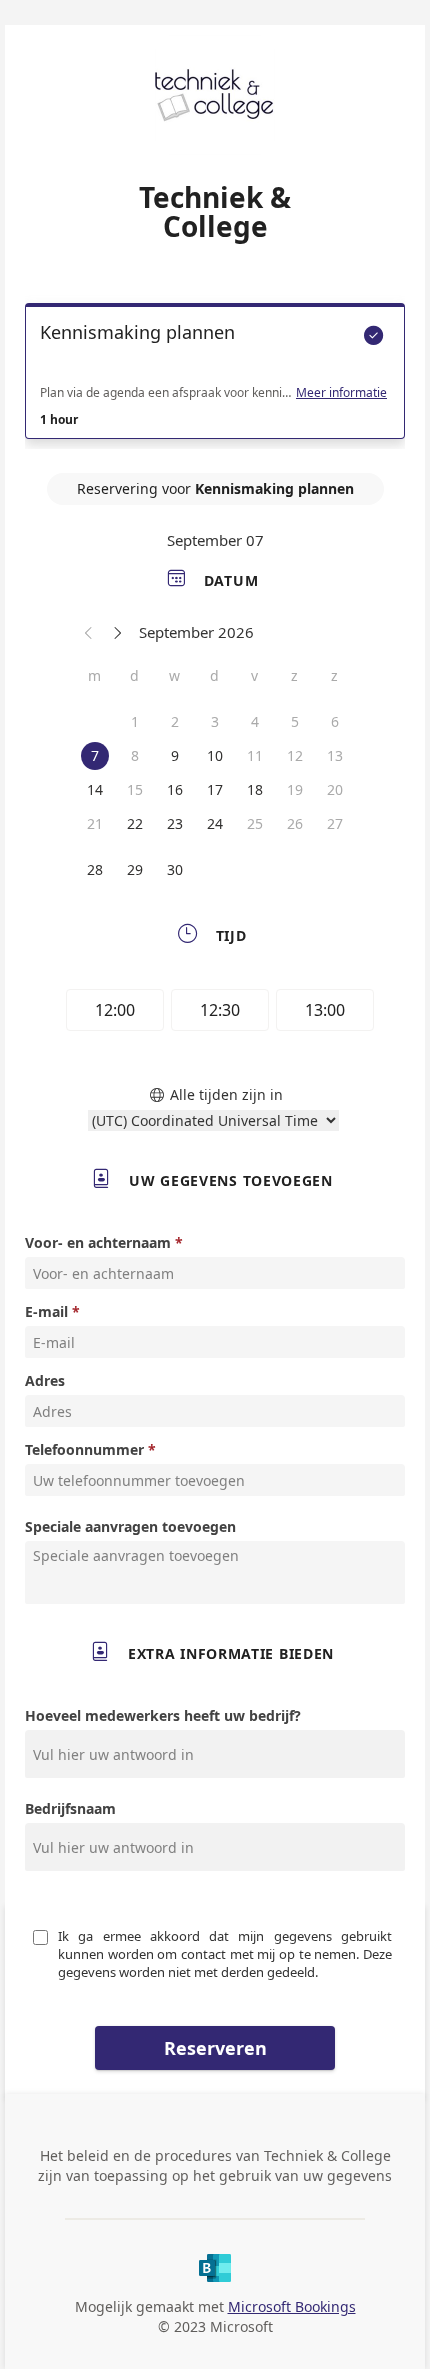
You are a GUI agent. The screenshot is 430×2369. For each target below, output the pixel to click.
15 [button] (135, 789)
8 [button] (135, 755)
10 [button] (215, 755)
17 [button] (215, 789)
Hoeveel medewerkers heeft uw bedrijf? (163, 1715)
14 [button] (95, 789)
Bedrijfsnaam (70, 1808)
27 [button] (335, 823)
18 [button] (255, 789)
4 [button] (255, 721)
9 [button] (175, 755)
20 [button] (335, 789)
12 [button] (295, 755)
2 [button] (175, 721)
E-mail (46, 1311)
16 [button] (175, 789)
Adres (45, 1380)
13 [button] (335, 755)
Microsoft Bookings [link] (292, 2306)
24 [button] (215, 823)
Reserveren (215, 2048)
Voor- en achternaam (98, 1242)
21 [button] (95, 823)
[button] (89, 632)
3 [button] (215, 721)
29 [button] (135, 869)
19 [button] (295, 789)
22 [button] (135, 823)
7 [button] (95, 755)
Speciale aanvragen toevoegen (130, 1526)
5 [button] (295, 721)
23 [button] (175, 823)
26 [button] (295, 823)
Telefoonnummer (84, 1449)
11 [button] (255, 755)
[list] (215, 376)
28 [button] (95, 869)
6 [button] (335, 721)
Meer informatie (341, 393)
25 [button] (255, 823)
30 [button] (175, 869)
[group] (215, 1013)
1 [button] (135, 721)
